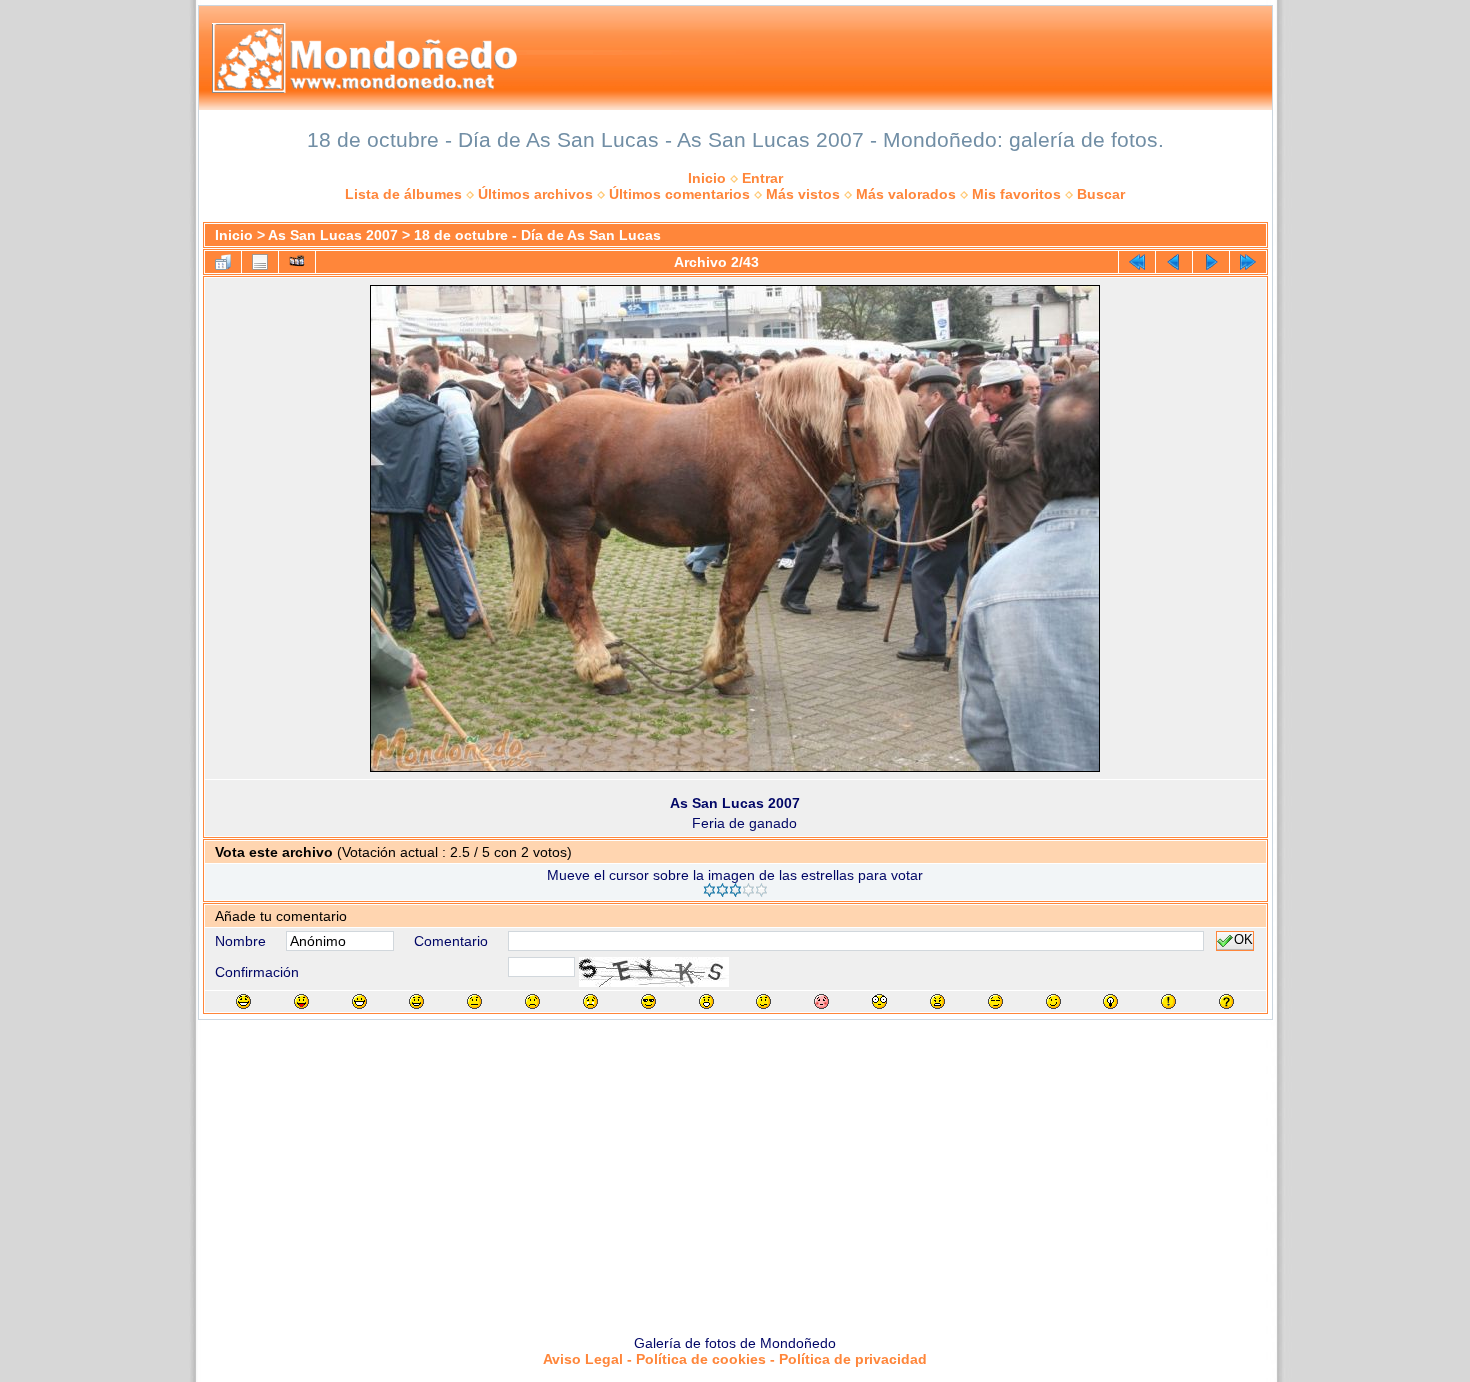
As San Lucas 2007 (333, 235)
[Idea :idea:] (1110, 1001)
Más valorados (906, 194)
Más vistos (803, 194)
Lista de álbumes (403, 194)
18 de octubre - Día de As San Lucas (537, 235)
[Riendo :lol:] (243, 1001)
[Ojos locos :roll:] (995, 1001)
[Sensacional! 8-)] (648, 1001)
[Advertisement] (735, 1170)
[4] (748, 890)
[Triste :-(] (532, 1001)
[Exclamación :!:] (1168, 1001)
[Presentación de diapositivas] (297, 262)
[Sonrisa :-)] (416, 1001)
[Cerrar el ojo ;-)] (1053, 1001)
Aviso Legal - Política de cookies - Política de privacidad (735, 1359)
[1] (709, 890)
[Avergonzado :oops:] (821, 1001)
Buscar (1101, 194)
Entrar (762, 178)
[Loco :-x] (937, 1001)
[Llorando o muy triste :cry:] (590, 1001)
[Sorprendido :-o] (706, 1001)
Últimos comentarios (679, 194)
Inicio (707, 178)
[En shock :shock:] (879, 1001)
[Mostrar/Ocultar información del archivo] (260, 262)
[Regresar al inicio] (1137, 262)
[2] (722, 890)
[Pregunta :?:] (1226, 1001)
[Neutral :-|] (474, 1001)
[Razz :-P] (301, 1001)
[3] (735, 890)
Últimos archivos (535, 194)
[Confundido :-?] (763, 1001)
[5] (761, 890)
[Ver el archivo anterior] (1174, 262)
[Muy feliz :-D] (359, 1001)
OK (1243, 941)
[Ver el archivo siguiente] (1211, 262)
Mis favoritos (1016, 194)
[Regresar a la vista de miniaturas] (223, 262)
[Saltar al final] (1248, 262)
